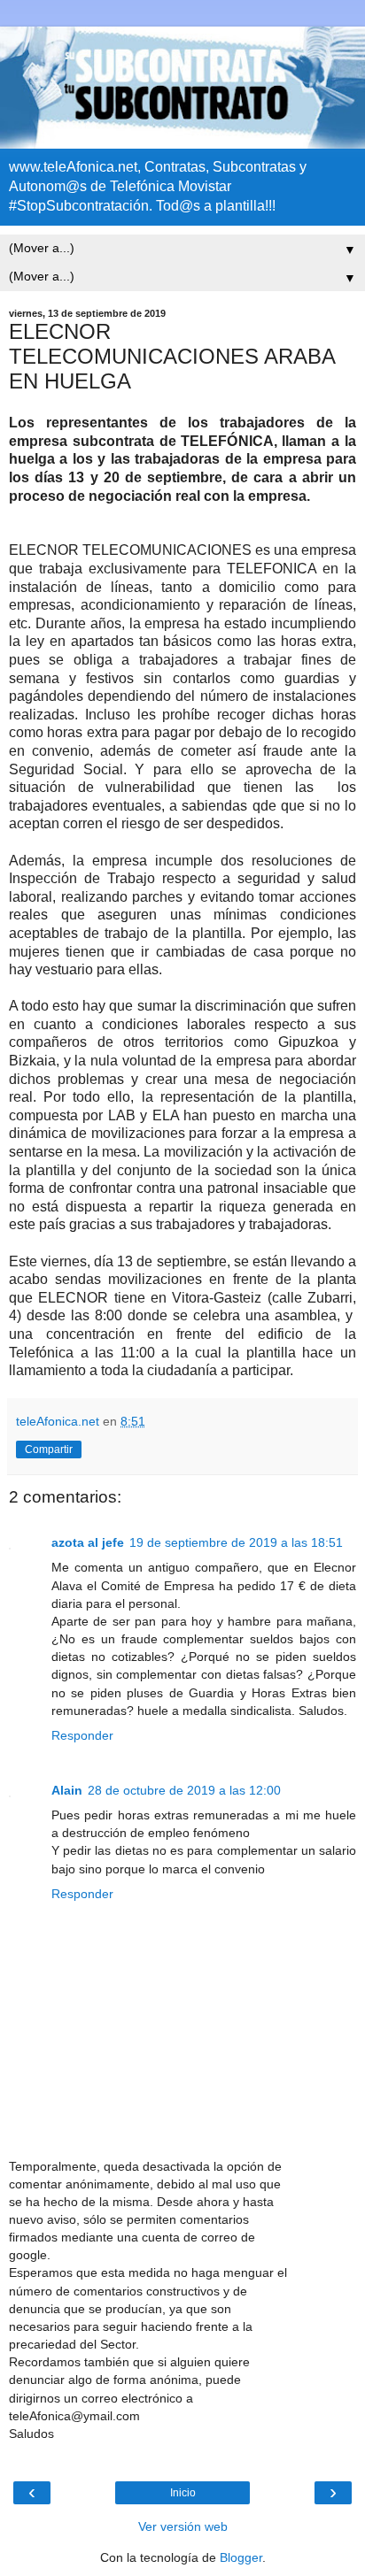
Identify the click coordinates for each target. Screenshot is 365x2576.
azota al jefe (88, 1542)
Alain (67, 1790)
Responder (82, 1735)
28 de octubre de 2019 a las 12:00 (184, 1790)
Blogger (241, 2557)
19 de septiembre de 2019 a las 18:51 (236, 1542)
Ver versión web (183, 2526)
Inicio (183, 2493)
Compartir (49, 1449)
